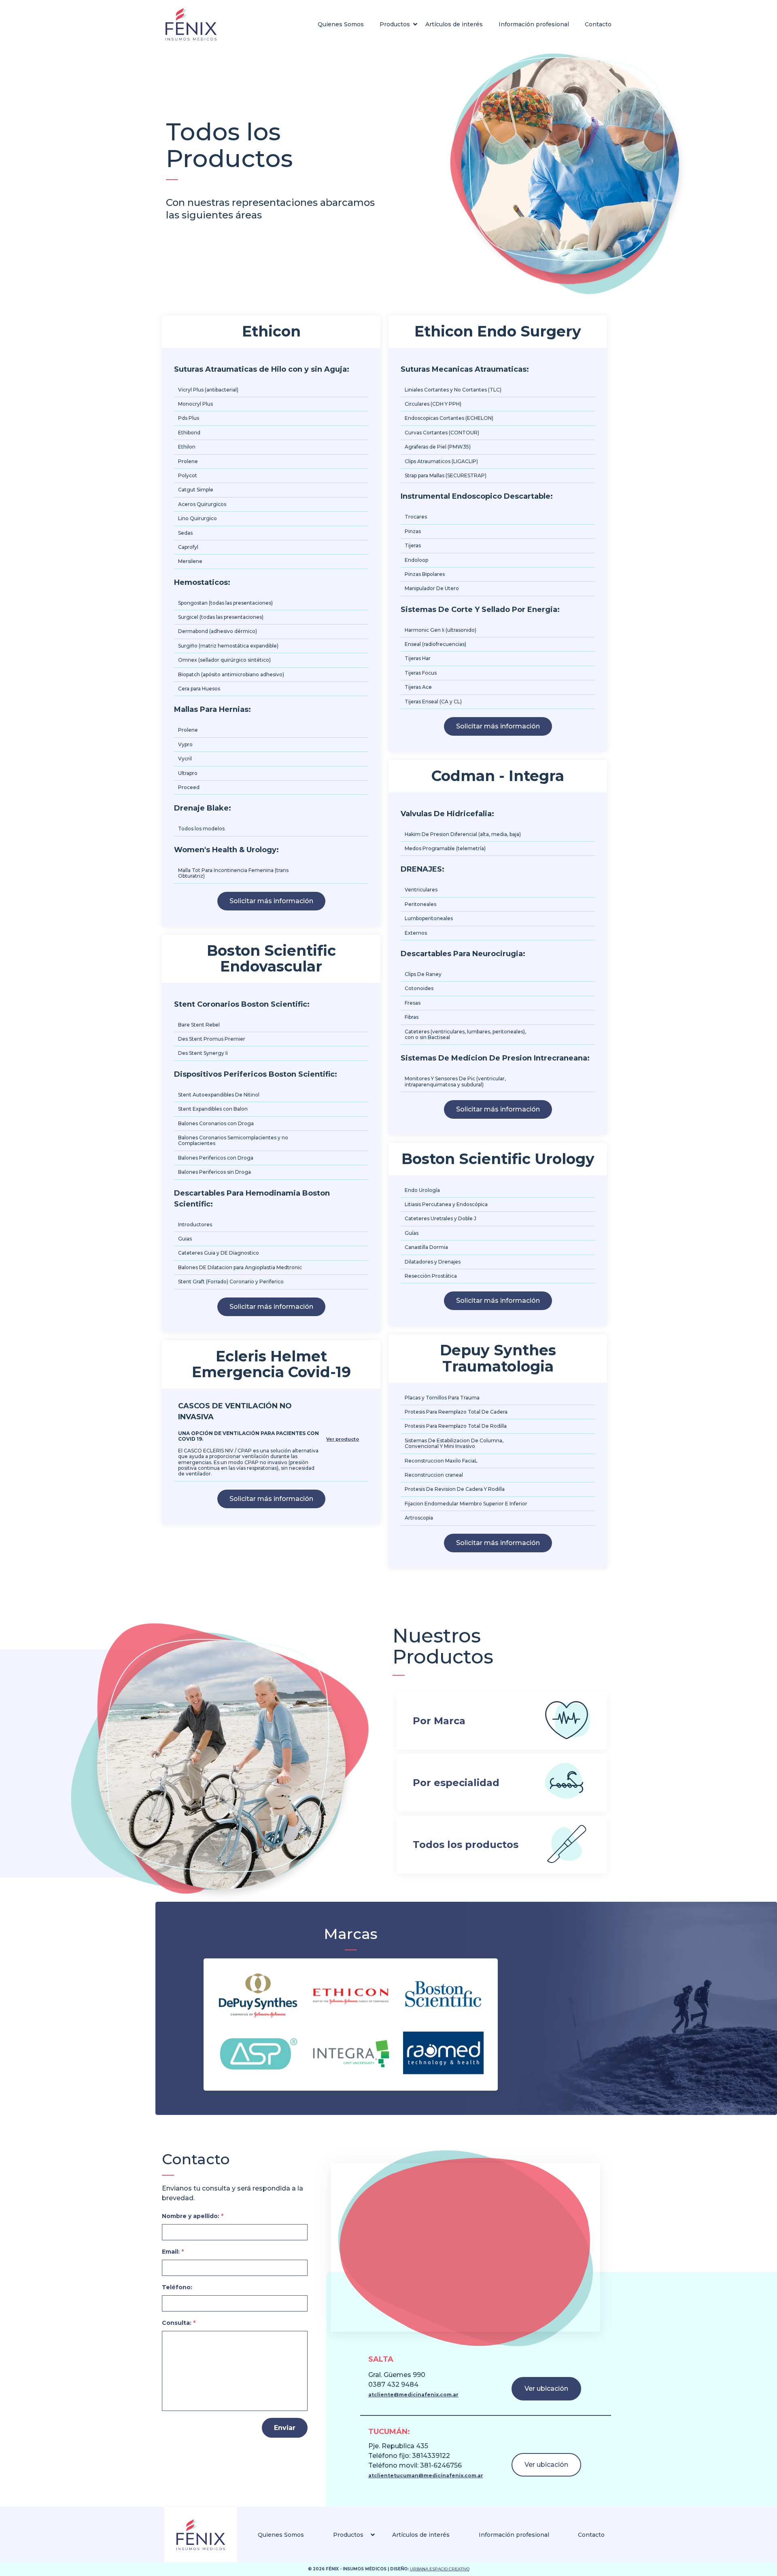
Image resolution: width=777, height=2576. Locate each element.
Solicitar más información (271, 901)
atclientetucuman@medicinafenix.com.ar (426, 2475)
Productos (395, 24)
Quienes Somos (341, 24)
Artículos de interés (454, 24)
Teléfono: (177, 2287)
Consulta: (179, 2323)
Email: (173, 2252)
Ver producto (343, 1439)
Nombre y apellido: (193, 2216)
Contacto (598, 24)
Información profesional (534, 24)
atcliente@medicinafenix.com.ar (413, 2395)
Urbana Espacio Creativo (440, 2569)
